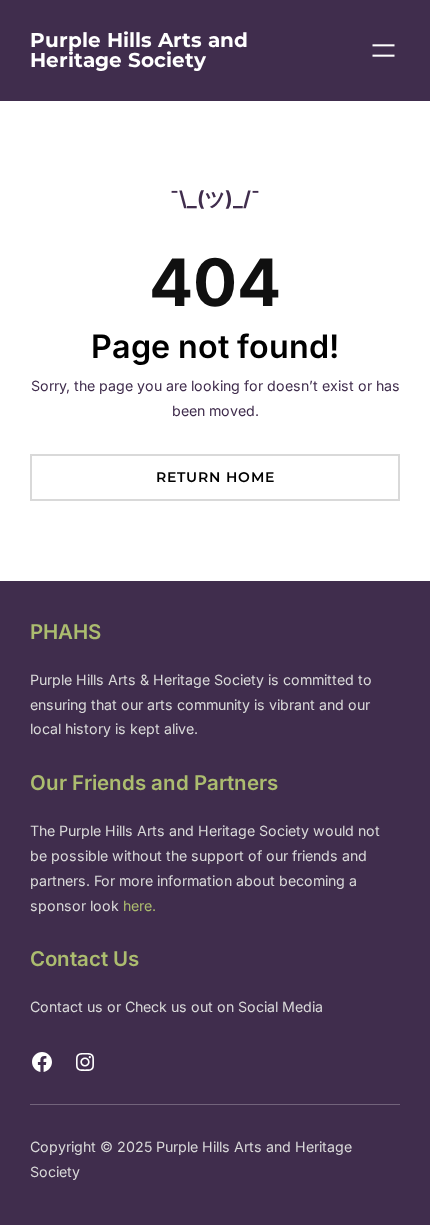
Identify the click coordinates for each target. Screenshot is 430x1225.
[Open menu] (383, 50)
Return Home (215, 477)
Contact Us (84, 958)
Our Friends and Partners (154, 782)
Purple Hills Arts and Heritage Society (139, 49)
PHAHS (65, 631)
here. (139, 905)
